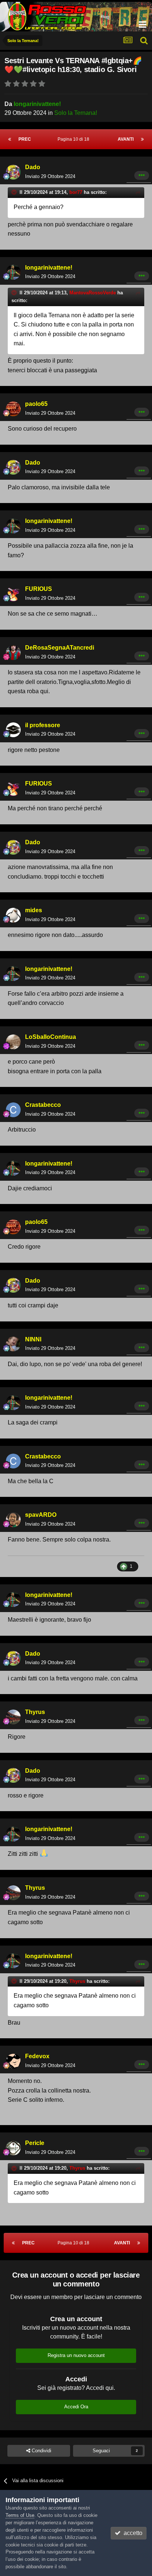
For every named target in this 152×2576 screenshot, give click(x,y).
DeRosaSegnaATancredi (60, 648)
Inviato (50, 176)
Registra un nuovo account (76, 2355)
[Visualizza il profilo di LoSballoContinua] (13, 1042)
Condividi (41, 2451)
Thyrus (35, 1712)
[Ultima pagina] (142, 139)
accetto (132, 2533)
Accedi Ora (76, 2407)
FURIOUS (39, 589)
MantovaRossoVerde (93, 293)
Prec (25, 139)
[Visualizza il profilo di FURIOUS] (13, 594)
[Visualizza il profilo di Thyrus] (13, 1717)
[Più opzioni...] (142, 175)
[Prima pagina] (10, 139)
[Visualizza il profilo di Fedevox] (13, 2061)
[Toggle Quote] (15, 192)
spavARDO (41, 1515)
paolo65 (36, 404)
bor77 (76, 192)
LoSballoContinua (51, 1037)
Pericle (35, 2143)
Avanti (126, 139)
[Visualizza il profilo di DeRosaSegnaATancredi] (13, 653)
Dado (33, 167)
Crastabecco (43, 1105)
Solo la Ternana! (76, 113)
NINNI (33, 1339)
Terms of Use (20, 2515)
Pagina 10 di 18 (75, 139)
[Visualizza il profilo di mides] (13, 915)
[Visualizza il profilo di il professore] (13, 730)
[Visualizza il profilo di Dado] (13, 172)
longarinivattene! (37, 104)
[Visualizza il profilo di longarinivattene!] (13, 272)
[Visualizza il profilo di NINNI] (13, 1344)
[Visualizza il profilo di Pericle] (13, 2148)
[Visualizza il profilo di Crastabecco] (13, 1110)
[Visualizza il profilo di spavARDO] (13, 1520)
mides (34, 910)
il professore (43, 725)
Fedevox (37, 2056)
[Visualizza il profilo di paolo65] (13, 409)
